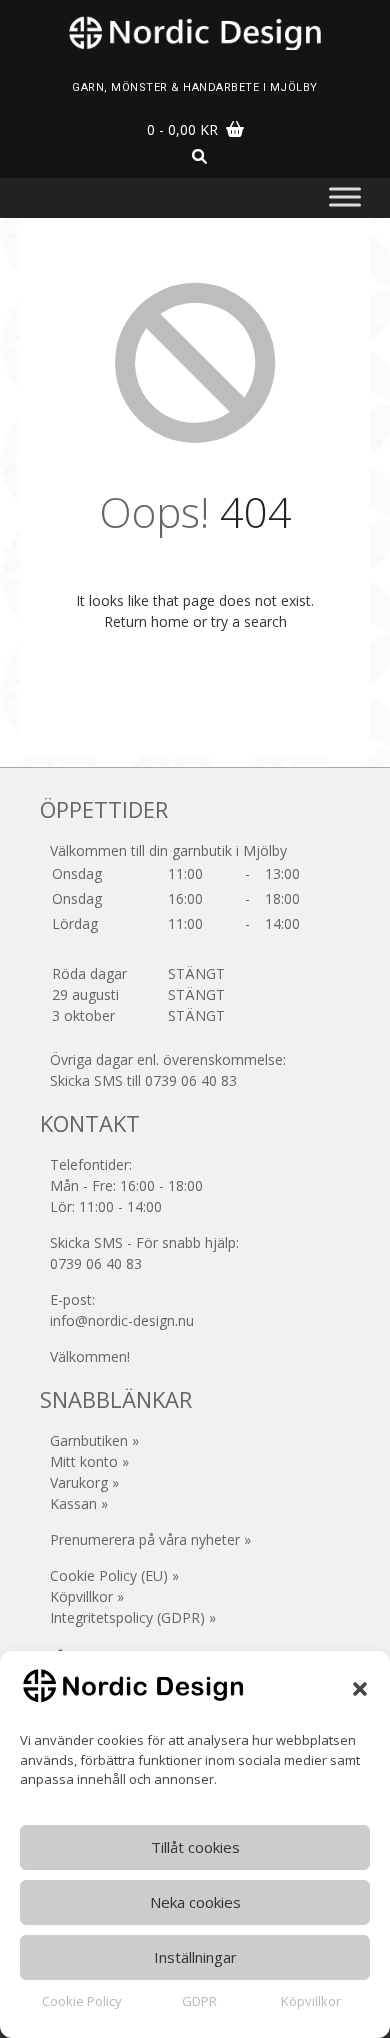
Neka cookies (195, 1902)
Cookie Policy (82, 2001)
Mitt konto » (89, 1461)
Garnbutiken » (94, 1440)
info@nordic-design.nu (122, 1320)
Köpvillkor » (87, 1596)
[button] (360, 1689)
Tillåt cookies (195, 1847)
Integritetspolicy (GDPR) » (133, 1617)
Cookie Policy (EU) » (114, 1575)
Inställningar (195, 1957)
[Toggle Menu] (345, 196)
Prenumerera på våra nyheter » (150, 1539)
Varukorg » (84, 1482)
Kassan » (79, 1503)
